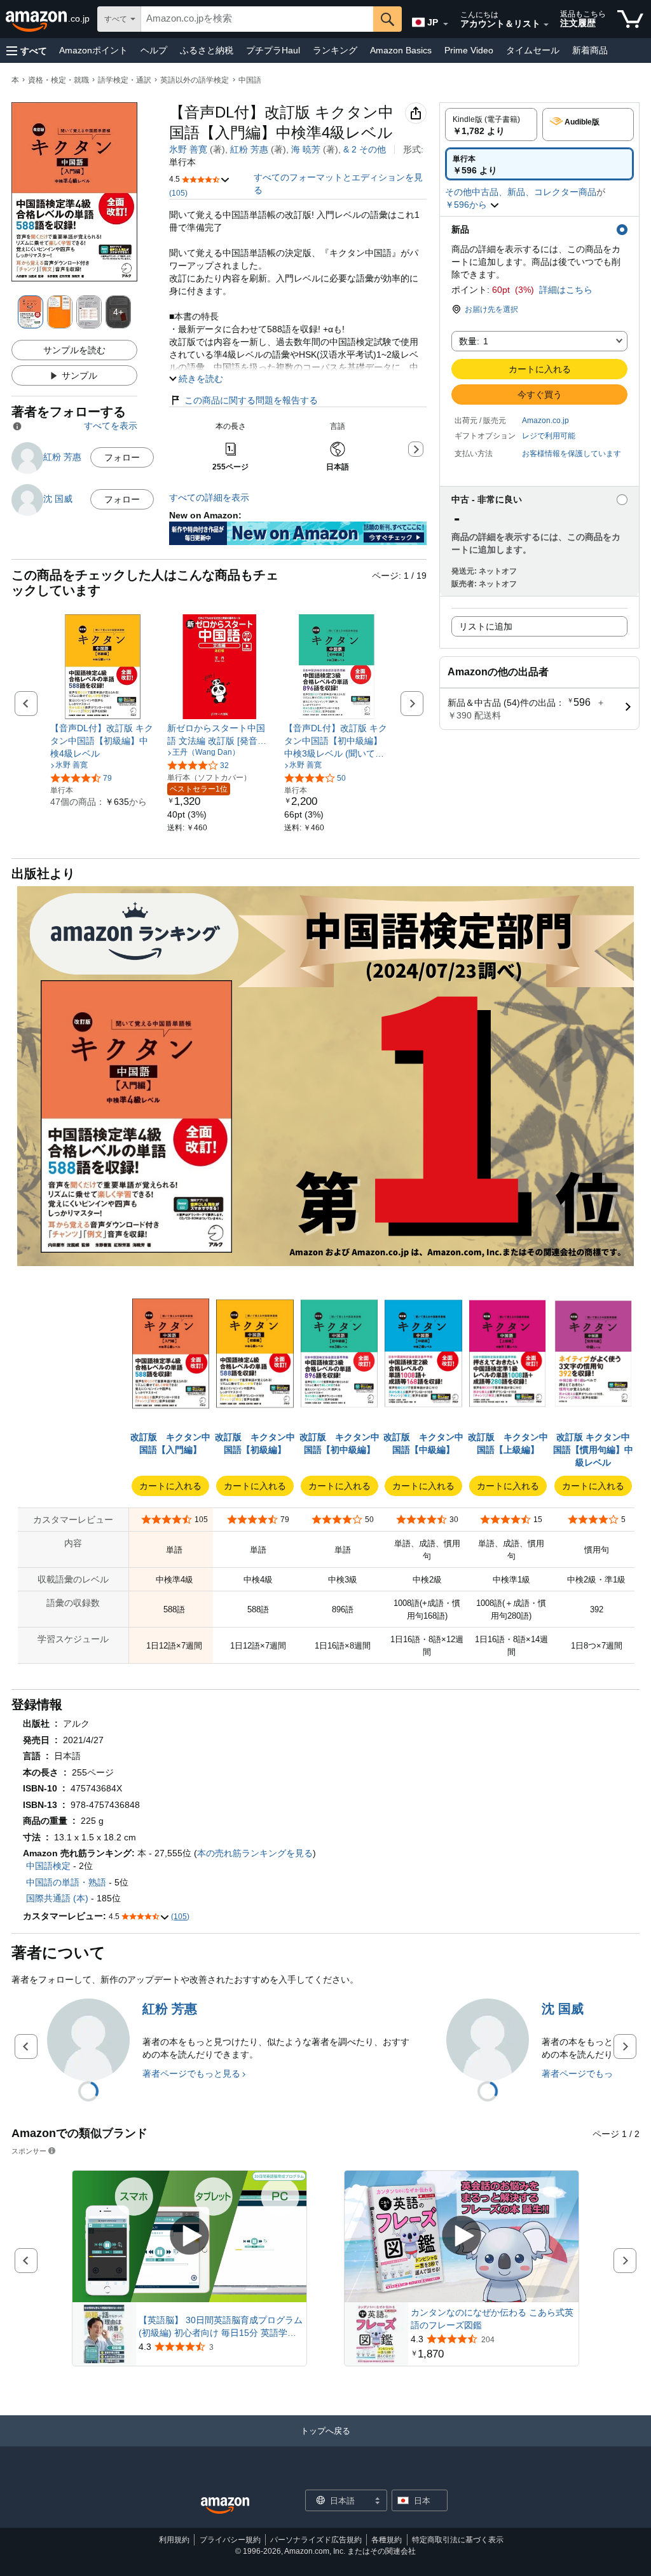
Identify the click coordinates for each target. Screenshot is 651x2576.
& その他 (365, 149)
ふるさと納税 (207, 50)
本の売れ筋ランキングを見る (255, 1853)
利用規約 (174, 2540)
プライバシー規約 (230, 2540)
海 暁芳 (306, 149)
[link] (103, 741)
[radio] (491, 125)
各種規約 (387, 2540)
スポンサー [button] (29, 2151)
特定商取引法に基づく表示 (458, 2540)
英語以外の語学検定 (195, 80)
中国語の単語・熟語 (66, 1882)
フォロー (122, 457)
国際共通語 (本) (57, 1898)
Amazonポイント (93, 50)
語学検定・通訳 (125, 80)
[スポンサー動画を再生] (189, 2236)
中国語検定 (48, 1866)
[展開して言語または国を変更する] (446, 24)
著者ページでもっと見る (191, 2074)
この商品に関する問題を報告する (251, 400)
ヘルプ (154, 50)
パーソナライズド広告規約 (316, 2540)
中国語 (250, 80)
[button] (27, 51)
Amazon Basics (401, 50)
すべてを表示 (111, 426)
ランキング (335, 50)
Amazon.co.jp (545, 421)
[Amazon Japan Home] (225, 2506)
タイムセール (533, 50)
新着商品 (590, 50)
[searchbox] (257, 19)
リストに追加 (486, 626)
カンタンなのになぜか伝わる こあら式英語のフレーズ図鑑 (492, 2319)
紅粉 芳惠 (249, 149)
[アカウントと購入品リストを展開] (546, 25)
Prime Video (469, 50)
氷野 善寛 (188, 149)
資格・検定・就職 (58, 80)
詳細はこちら (566, 290)
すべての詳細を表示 (209, 497)
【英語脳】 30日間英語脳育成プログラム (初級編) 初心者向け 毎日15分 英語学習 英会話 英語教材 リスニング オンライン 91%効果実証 (221, 2327)
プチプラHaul (273, 50)
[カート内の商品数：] (630, 19)
